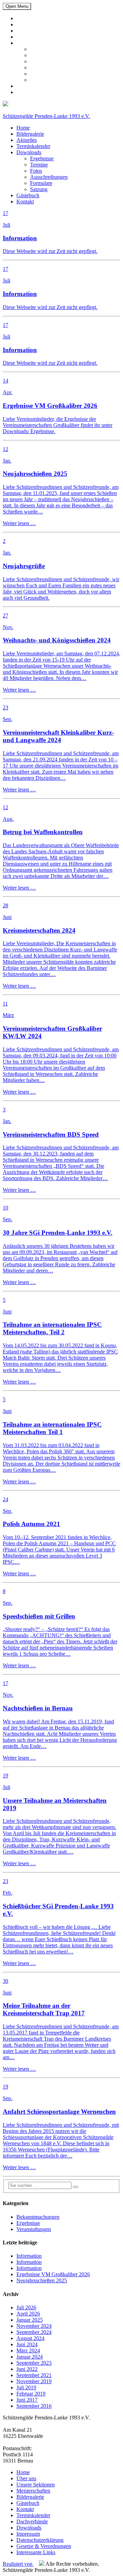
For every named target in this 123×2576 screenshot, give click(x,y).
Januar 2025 (30, 2320)
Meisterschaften (33, 2491)
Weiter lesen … (19, 523)
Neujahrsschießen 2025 (42, 2280)
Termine (39, 55)
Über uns (26, 2478)
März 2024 (28, 2351)
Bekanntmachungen (38, 2217)
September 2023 (34, 2363)
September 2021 (34, 2375)
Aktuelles (27, 31)
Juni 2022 (27, 2369)
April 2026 (28, 2314)
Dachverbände (32, 2521)
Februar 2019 (31, 2394)
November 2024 (34, 2326)
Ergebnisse (42, 49)
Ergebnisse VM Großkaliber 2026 (53, 2274)
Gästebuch (28, 86)
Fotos (36, 61)
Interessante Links (36, 2552)
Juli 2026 (26, 2307)
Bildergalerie (30, 24)
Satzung (39, 80)
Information (29, 2256)
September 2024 (34, 2332)
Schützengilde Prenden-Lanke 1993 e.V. (46, 116)
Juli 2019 (26, 2387)
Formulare (41, 74)
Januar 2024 (30, 2357)
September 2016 (34, 2406)
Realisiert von (18, 2564)
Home (23, 18)
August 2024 (30, 2338)
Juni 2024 (27, 2344)
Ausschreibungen (49, 68)
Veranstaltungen (34, 2229)
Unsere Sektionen (36, 2485)
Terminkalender (33, 37)
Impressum (28, 2534)
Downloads (29, 43)
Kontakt (25, 92)
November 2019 (34, 2381)
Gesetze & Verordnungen (44, 2546)
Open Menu (17, 6)
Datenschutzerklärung (40, 2540)
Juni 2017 (27, 2400)
